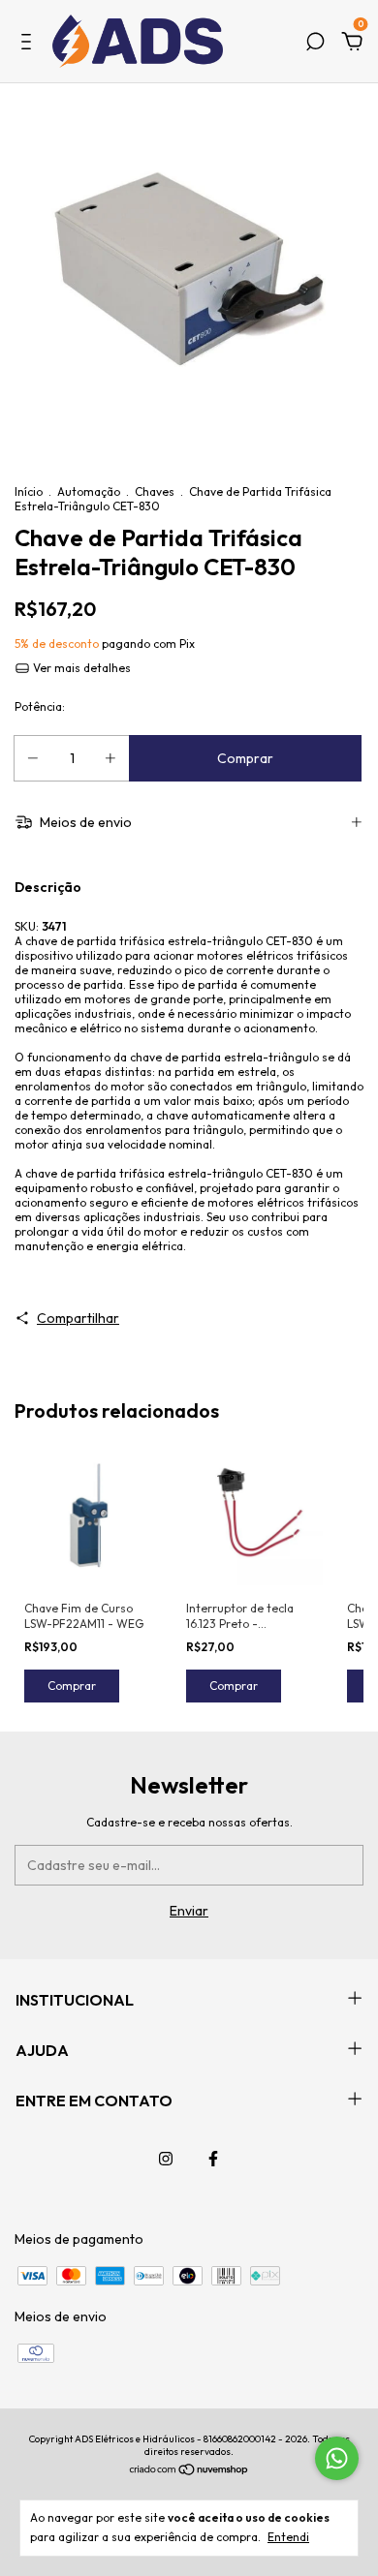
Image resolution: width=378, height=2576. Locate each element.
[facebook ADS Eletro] (213, 2159)
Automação (89, 491)
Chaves (155, 491)
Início (29, 491)
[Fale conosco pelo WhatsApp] (337, 2458)
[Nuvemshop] (189, 2471)
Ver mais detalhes (80, 668)
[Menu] (30, 45)
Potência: (40, 706)
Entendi (288, 2537)
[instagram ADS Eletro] (166, 2159)
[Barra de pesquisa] (315, 45)
